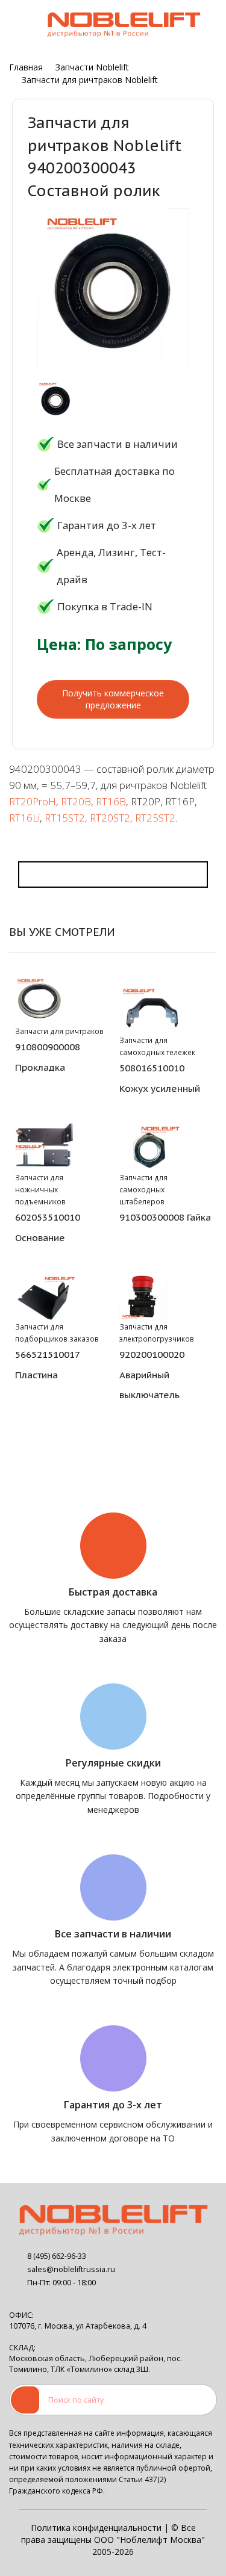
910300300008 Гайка (165, 1217)
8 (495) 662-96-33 (57, 2256)
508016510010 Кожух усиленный (160, 1078)
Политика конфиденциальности (96, 2528)
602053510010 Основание (48, 1227)
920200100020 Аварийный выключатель (152, 1375)
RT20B (76, 801)
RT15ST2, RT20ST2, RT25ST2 (110, 818)
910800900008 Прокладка (48, 1057)
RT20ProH (33, 801)
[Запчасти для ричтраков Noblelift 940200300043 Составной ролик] (56, 400)
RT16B (111, 801)
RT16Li (24, 818)
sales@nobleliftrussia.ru (71, 2269)
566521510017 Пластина (47, 1364)
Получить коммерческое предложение (113, 699)
